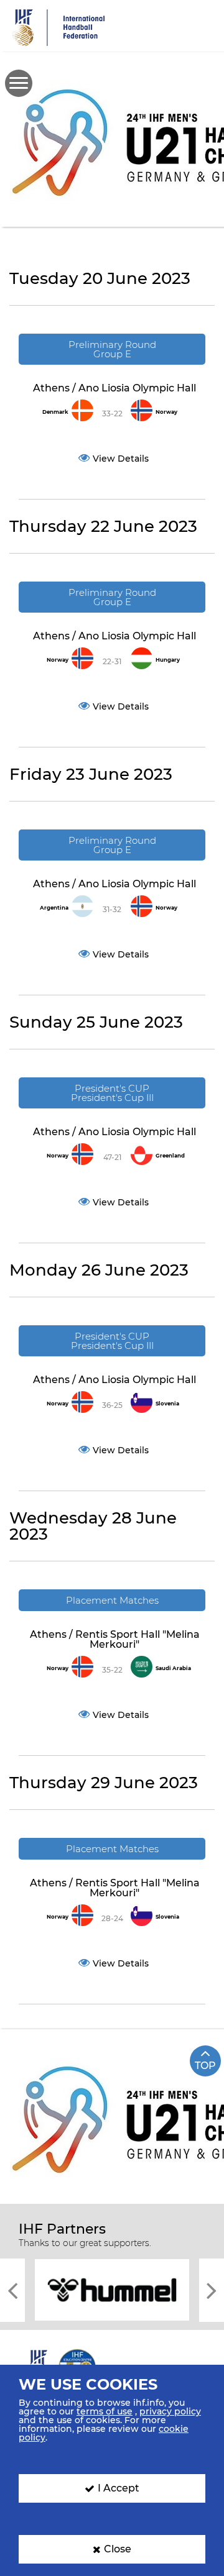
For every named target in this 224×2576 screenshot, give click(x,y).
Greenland (170, 1156)
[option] (118, 2289)
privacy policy (170, 2411)
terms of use (105, 2411)
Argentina (54, 908)
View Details (121, 459)
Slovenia (167, 1404)
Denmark (55, 412)
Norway (166, 412)
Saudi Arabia (173, 1668)
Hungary (168, 660)
